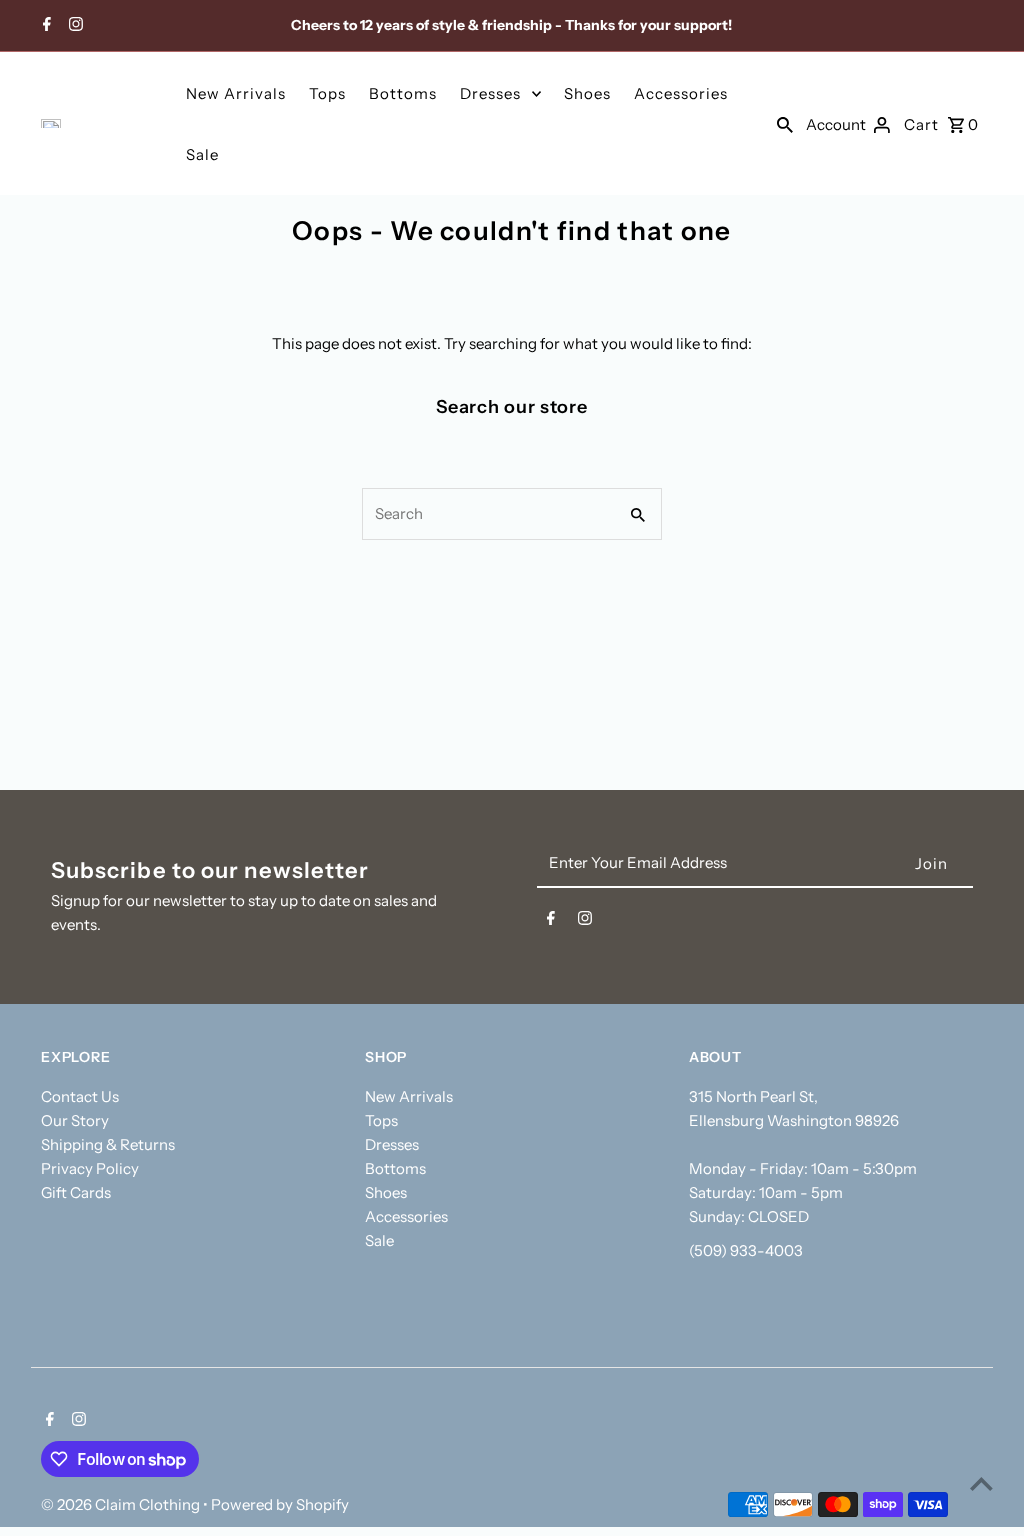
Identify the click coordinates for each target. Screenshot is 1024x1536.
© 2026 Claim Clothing (122, 1504)
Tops (327, 93)
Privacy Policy (90, 1168)
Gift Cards (76, 1192)
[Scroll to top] (981, 1483)
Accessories (681, 93)
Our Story (75, 1120)
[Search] (785, 124)
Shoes (587, 93)
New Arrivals (236, 93)
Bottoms (403, 93)
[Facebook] (44, 26)
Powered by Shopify (280, 1504)
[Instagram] (73, 26)
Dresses (490, 93)
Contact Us (80, 1096)
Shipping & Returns (108, 1144)
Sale (202, 154)
